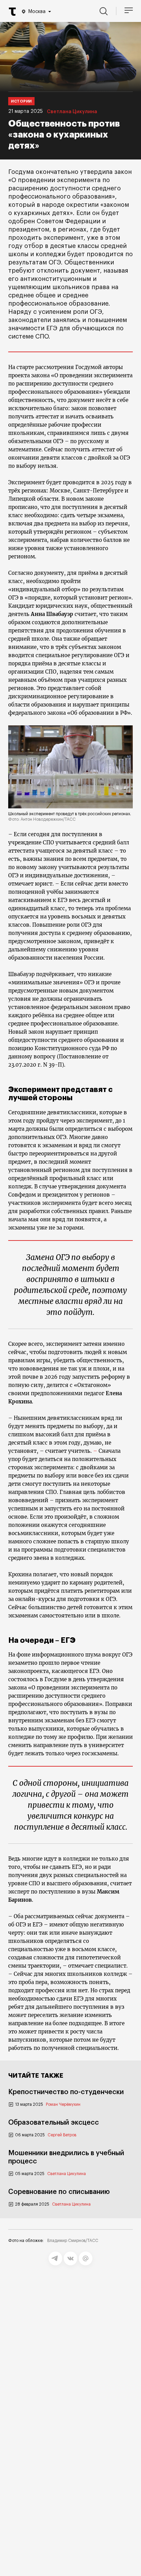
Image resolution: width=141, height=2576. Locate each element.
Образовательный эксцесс (54, 2123)
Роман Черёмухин (63, 2104)
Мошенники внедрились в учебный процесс (66, 2157)
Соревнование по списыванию (59, 2192)
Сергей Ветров (62, 2135)
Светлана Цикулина (72, 112)
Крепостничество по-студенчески (66, 2092)
